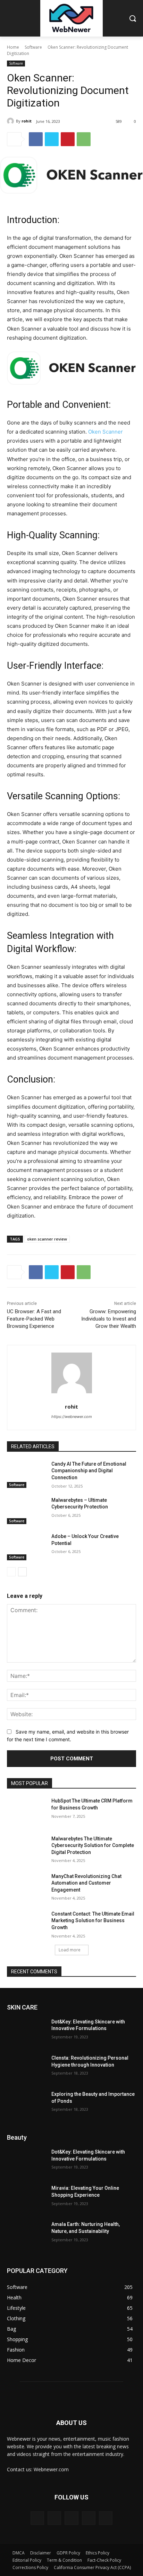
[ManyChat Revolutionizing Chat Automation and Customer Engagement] (26, 1887)
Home (13, 47)
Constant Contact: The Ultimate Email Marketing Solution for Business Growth (93, 1921)
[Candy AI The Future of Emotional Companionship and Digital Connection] (26, 1474)
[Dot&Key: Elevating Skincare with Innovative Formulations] (26, 2032)
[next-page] (22, 1572)
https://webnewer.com (72, 1417)
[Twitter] (52, 139)
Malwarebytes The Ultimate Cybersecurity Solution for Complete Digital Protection (93, 1845)
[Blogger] (37, 2518)
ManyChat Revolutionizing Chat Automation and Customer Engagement (86, 1883)
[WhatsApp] (84, 139)
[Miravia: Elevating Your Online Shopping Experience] (26, 2198)
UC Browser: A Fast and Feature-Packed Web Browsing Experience (34, 1319)
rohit (27, 121)
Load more (70, 1950)
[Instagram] (89, 2518)
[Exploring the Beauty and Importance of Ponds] (26, 2105)
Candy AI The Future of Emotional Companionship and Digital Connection (89, 1471)
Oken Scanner (106, 432)
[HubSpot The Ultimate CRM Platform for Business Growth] (26, 1811)
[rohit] (11, 121)
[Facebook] (36, 139)
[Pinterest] (68, 139)
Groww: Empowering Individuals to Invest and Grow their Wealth (109, 1319)
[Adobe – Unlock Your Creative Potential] (26, 1547)
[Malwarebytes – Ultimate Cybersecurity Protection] (26, 1511)
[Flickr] (71, 2518)
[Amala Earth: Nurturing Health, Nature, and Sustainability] (26, 2235)
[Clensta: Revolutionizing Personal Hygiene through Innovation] (26, 2068)
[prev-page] (11, 1572)
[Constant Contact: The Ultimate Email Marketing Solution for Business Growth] (26, 1924)
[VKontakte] (106, 2518)
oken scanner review (47, 1239)
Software (33, 47)
